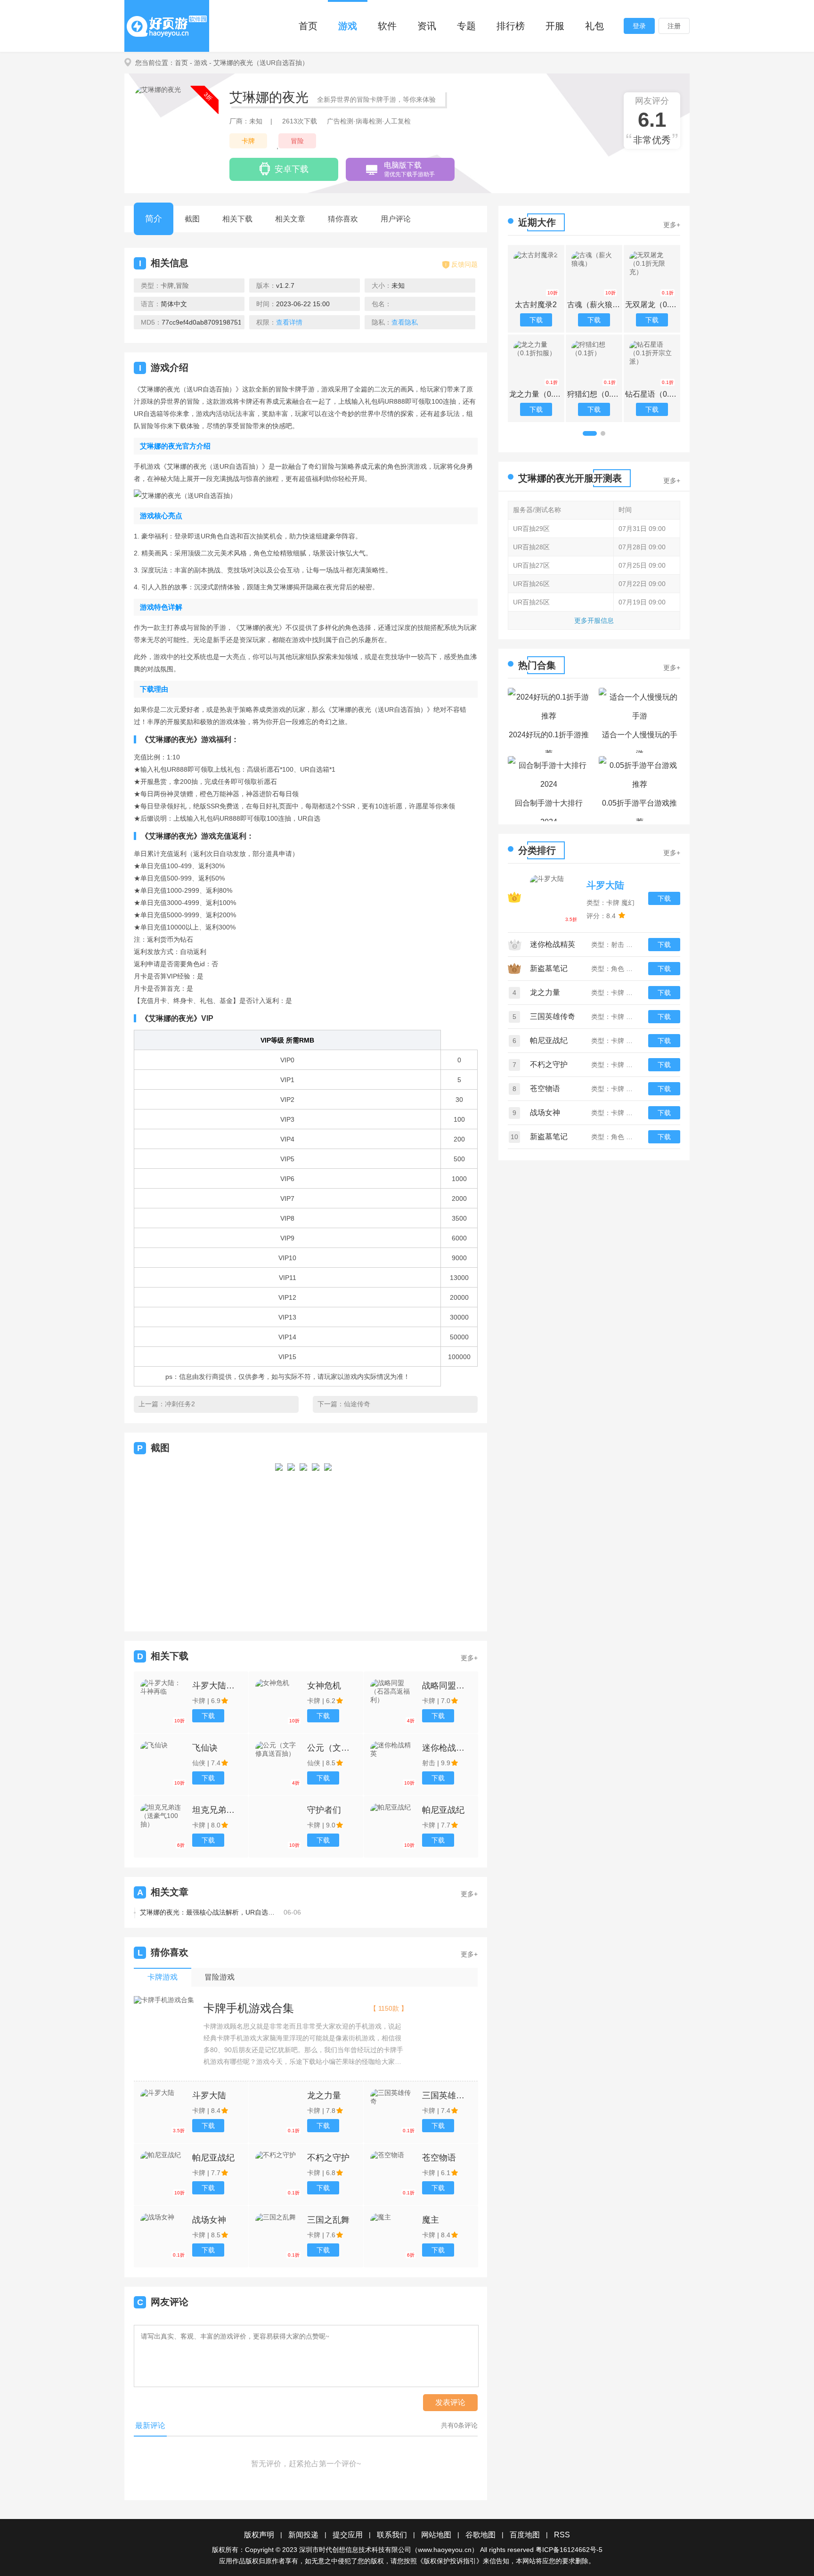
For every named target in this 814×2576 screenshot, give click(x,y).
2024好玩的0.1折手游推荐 (549, 742)
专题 (466, 26)
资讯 (427, 26)
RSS (562, 2535)
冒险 (297, 141)
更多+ (469, 1658)
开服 (555, 26)
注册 (674, 26)
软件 (387, 26)
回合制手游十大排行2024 (549, 810)
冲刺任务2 (180, 1404)
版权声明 (259, 2535)
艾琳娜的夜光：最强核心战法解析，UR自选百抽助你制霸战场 (208, 1912)
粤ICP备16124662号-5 (569, 2550)
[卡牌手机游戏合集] (164, 2000)
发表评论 (450, 2402)
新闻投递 (303, 2535)
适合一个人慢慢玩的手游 (640, 742)
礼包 (594, 26)
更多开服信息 (594, 620)
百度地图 (525, 2535)
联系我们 (392, 2535)
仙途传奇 (357, 1404)
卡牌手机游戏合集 (249, 2008)
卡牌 (248, 141)
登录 (639, 26)
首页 (308, 26)
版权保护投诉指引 (450, 2561)
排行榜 (511, 26)
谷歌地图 (480, 2535)
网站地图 (436, 2535)
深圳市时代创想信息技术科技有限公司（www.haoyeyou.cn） (389, 2550)
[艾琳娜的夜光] (279, 1539)
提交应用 (348, 2535)
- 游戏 (199, 63)
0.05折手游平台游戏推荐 (639, 810)
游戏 (348, 26)
